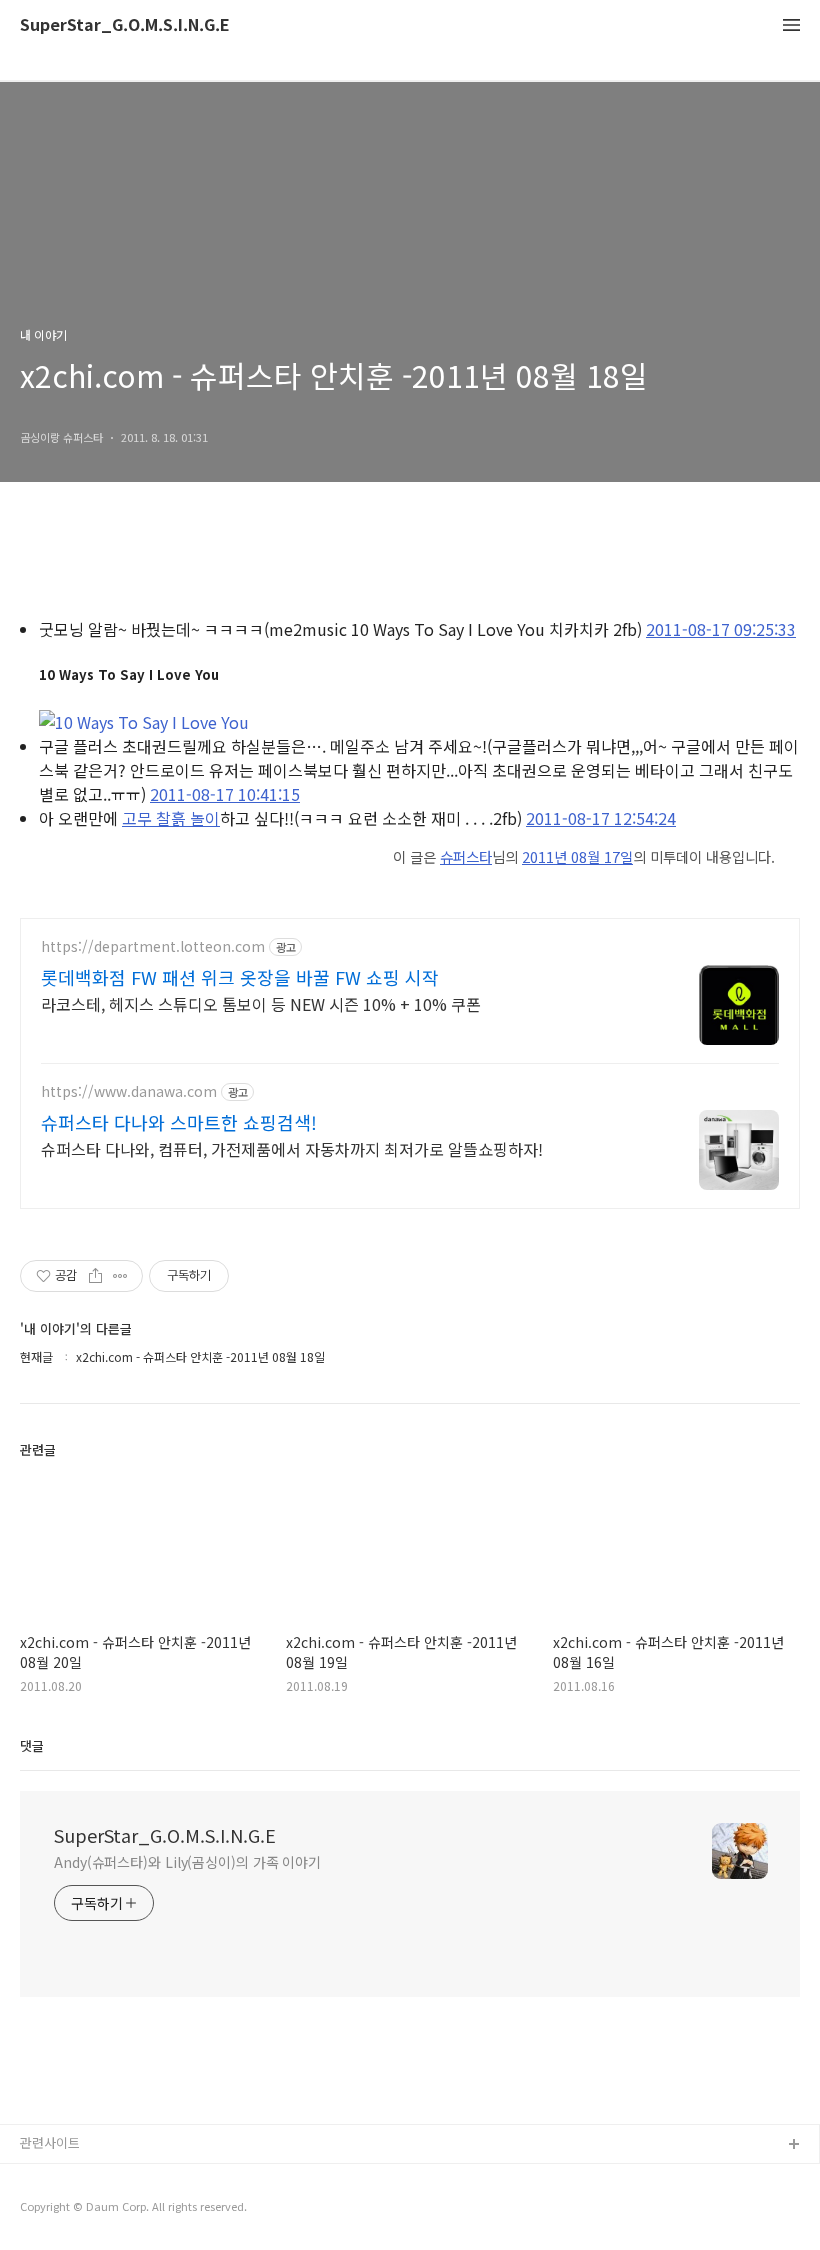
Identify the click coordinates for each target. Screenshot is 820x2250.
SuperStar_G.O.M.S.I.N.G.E (125, 25)
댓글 (32, 1745)
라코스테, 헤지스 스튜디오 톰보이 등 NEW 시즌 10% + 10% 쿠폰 (261, 1003)
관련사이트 (50, 2142)
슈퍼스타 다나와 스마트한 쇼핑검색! (179, 1122)
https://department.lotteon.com (153, 946)
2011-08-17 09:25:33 (721, 629)
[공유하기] (95, 1276)
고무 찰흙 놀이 (171, 818)
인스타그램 (51, 2177)
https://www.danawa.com (129, 1091)
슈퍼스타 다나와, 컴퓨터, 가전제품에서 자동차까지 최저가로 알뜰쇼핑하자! (292, 1148)
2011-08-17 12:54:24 (601, 818)
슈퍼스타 (466, 856)
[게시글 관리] (120, 1276)
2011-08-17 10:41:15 (225, 794)
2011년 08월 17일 (577, 856)
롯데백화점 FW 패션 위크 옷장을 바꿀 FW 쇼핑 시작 (240, 977)
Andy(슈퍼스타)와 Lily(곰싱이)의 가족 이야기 (187, 1862)
